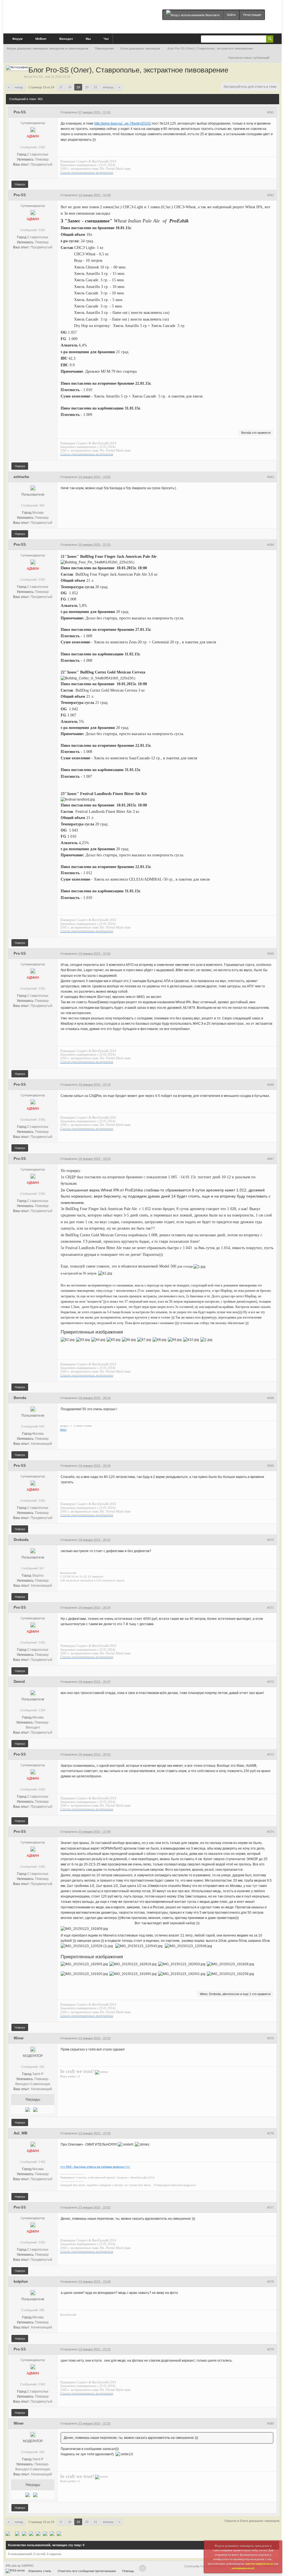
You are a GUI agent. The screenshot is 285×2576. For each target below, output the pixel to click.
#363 (271, 477)
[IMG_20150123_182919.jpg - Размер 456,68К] (133, 1964)
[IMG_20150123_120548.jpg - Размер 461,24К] (188, 1946)
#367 (271, 1159)
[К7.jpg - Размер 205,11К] (144, 1340)
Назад (19, 87)
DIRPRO (28, 2566)
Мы (88, 39)
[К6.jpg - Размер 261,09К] (129, 1340)
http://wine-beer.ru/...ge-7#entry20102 (123, 123)
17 (61, 87)
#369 (271, 1466)
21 (95, 87)
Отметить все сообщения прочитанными (87, 2571)
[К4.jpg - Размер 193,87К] (98, 1340)
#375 (271, 2038)
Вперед (108, 87)
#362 (271, 195)
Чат (106, 39)
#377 (271, 2207)
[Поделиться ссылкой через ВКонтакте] (52, 2533)
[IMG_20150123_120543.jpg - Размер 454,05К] (139, 1946)
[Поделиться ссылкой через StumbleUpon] (38, 2533)
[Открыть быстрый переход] (277, 58)
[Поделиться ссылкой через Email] (45, 2533)
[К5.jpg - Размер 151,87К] (114, 1340)
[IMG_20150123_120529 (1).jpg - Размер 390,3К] (87, 1946)
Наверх (20, 184)
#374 (271, 1832)
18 (70, 87)
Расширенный (277, 39)
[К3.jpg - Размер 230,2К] (83, 1340)
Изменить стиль (40, 2571)
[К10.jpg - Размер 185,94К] (191, 1340)
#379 (271, 2349)
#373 (271, 1755)
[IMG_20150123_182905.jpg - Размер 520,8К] (84, 1964)
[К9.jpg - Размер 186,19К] (175, 1340)
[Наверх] (142, 2568)
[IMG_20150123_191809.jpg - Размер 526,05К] (84, 1929)
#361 (271, 112)
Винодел (66, 39)
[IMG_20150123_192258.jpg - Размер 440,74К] (230, 1974)
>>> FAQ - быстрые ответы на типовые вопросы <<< (95, 2167)
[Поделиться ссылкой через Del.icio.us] (24, 2533)
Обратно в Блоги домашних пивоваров (252, 2521)
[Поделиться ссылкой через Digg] (17, 2533)
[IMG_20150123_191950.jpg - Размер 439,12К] (133, 1974)
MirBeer (40, 39)
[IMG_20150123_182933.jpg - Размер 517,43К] (182, 1964)
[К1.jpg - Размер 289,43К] (105, 1274)
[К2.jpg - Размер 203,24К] (68, 1340)
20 (87, 87)
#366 (271, 1085)
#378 (271, 2282)
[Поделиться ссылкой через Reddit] (31, 2533)
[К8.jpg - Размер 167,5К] (159, 1340)
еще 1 (247, 1994)
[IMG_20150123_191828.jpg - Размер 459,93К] (230, 1964)
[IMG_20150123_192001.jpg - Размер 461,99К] (182, 1974)
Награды (33, 2099)
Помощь (128, 2571)
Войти (231, 15)
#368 (271, 1398)
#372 (271, 1682)
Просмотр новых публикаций (249, 58)
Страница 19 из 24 (41, 87)
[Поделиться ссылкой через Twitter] (8, 2533)
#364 (271, 545)
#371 (271, 1608)
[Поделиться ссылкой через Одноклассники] (59, 2533)
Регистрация (252, 15)
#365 (271, 954)
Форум (17, 39)
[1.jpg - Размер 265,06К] (199, 1267)
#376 (271, 2133)
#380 (271, 2424)
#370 (271, 1540)
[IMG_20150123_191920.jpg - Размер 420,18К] (84, 1974)
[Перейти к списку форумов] (73, 15)
